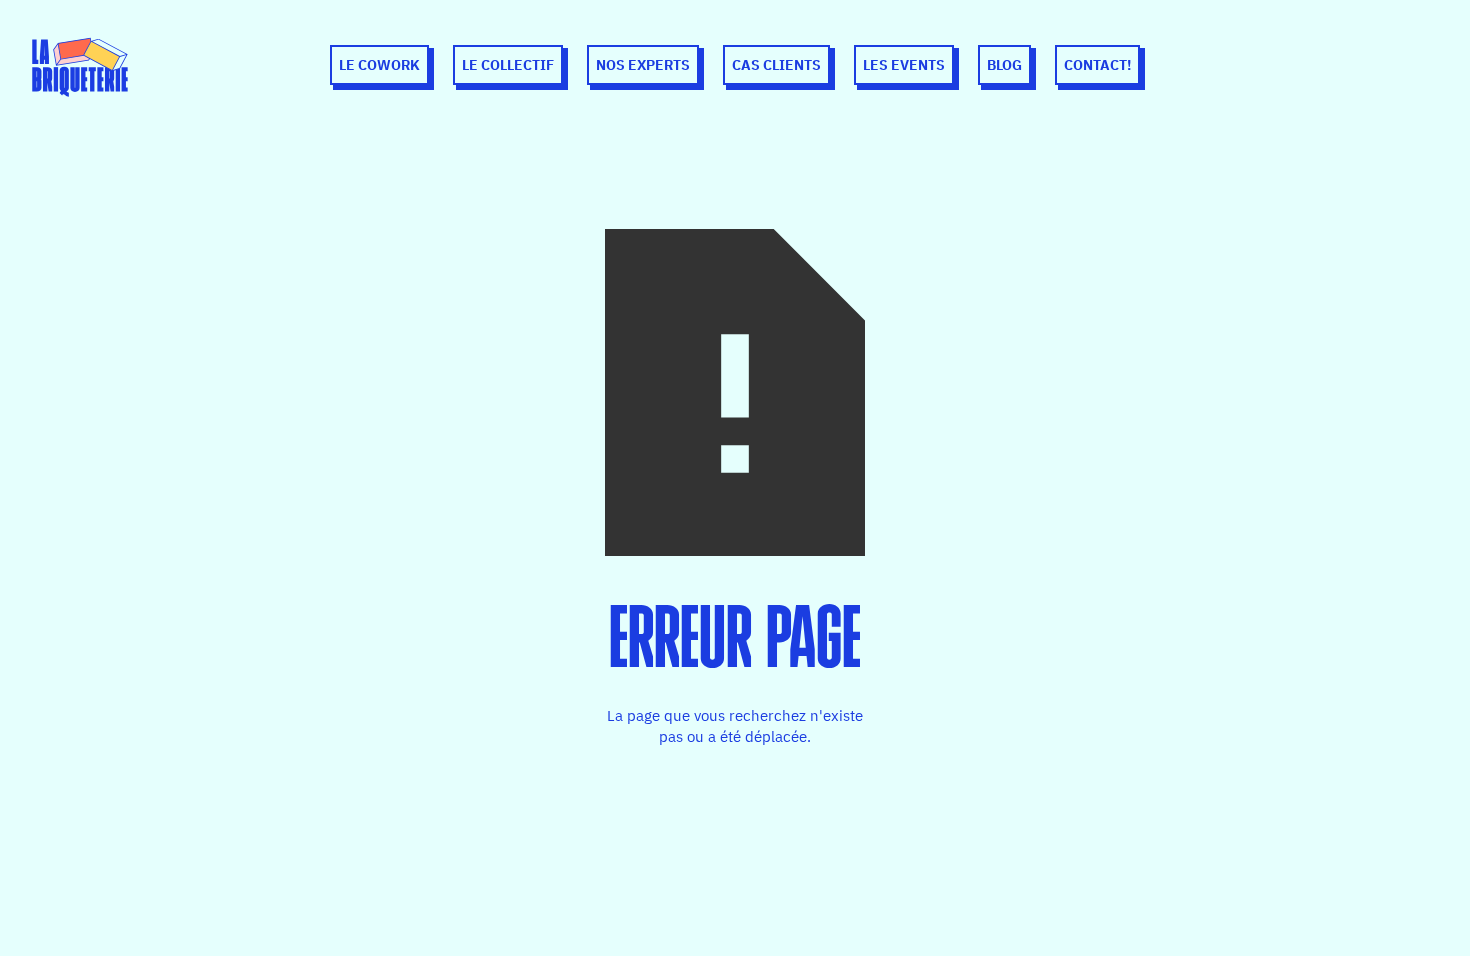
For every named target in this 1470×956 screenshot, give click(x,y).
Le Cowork (379, 65)
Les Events (904, 65)
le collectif (508, 65)
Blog (1004, 65)
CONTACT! (1097, 65)
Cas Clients (776, 65)
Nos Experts (643, 65)
